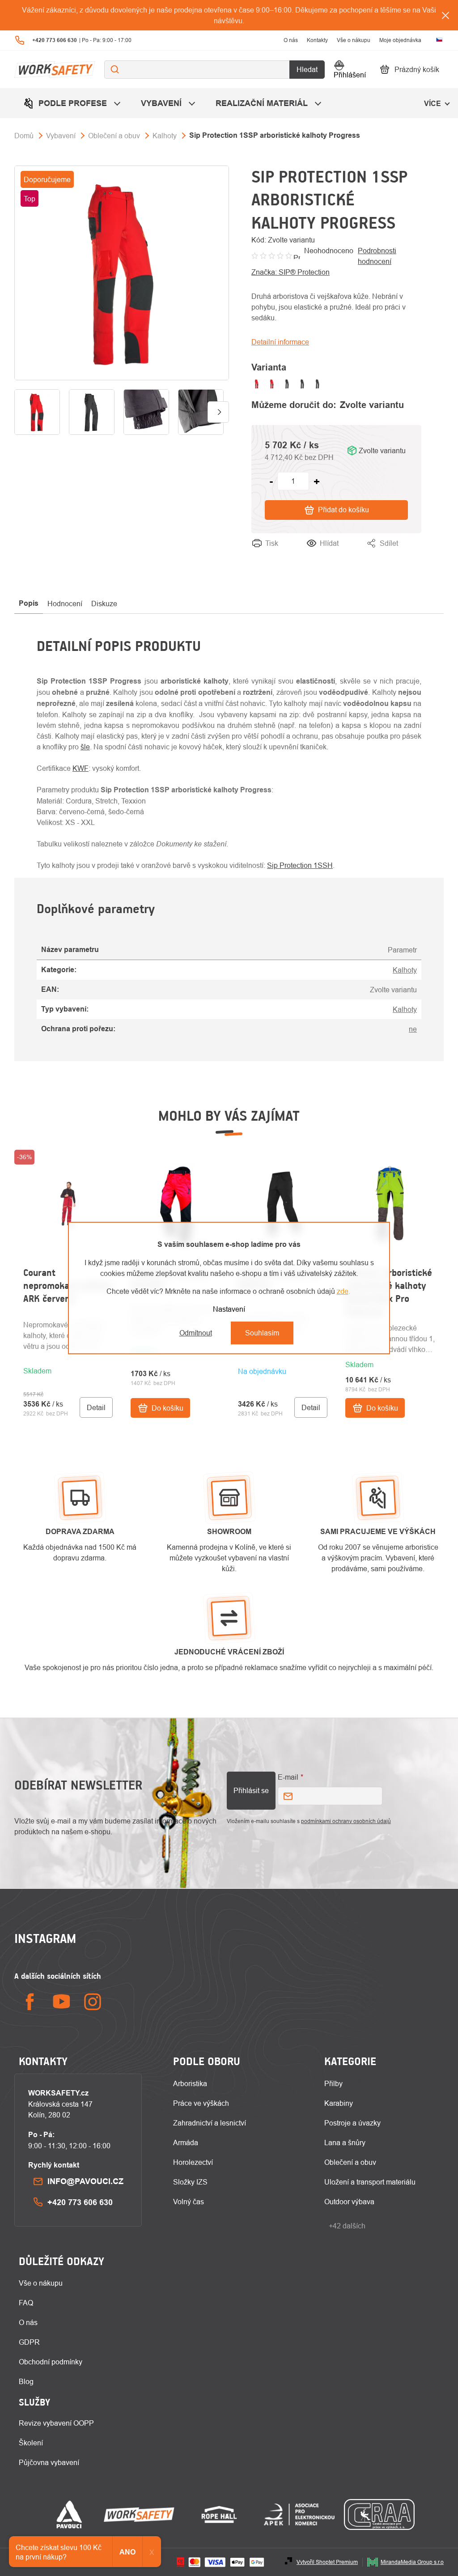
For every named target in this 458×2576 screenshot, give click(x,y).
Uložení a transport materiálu (370, 2182)
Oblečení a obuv (350, 2162)
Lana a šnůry (345, 2142)
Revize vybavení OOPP (56, 2423)
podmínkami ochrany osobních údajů (346, 1821)
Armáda (186, 2142)
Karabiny (339, 2103)
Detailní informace (280, 342)
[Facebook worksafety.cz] (30, 2002)
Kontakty (317, 40)
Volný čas (189, 2202)
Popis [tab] (29, 603)
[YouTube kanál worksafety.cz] (61, 2002)
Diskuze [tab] (104, 604)
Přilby (333, 2083)
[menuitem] (73, 103)
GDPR (29, 2342)
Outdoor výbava (349, 2202)
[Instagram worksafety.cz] (93, 2002)
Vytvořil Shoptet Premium (327, 2562)
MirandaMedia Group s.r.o (412, 2562)
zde (343, 1291)
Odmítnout (196, 1333)
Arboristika (190, 2083)
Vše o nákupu (354, 40)
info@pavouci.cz (85, 2181)
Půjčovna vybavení (49, 2462)
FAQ (26, 2303)
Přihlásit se (251, 1790)
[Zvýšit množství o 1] (317, 481)
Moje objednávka (400, 40)
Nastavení (229, 1309)
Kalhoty (405, 970)
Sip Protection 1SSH (300, 865)
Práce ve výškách (201, 2103)
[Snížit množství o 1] (271, 481)
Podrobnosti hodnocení (377, 256)
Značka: (290, 272)
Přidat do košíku (343, 510)
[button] (68, 1364)
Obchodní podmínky (51, 2362)
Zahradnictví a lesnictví (210, 2123)
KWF (81, 768)
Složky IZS (190, 2182)
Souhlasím (262, 1333)
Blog (26, 2381)
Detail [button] (96, 1407)
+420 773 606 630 (80, 2202)
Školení (31, 2443)
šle (85, 747)
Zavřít (412, 554)
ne (413, 1029)
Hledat (307, 69)
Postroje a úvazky (352, 2123)
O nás (291, 40)
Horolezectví (193, 2162)
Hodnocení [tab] (65, 604)
